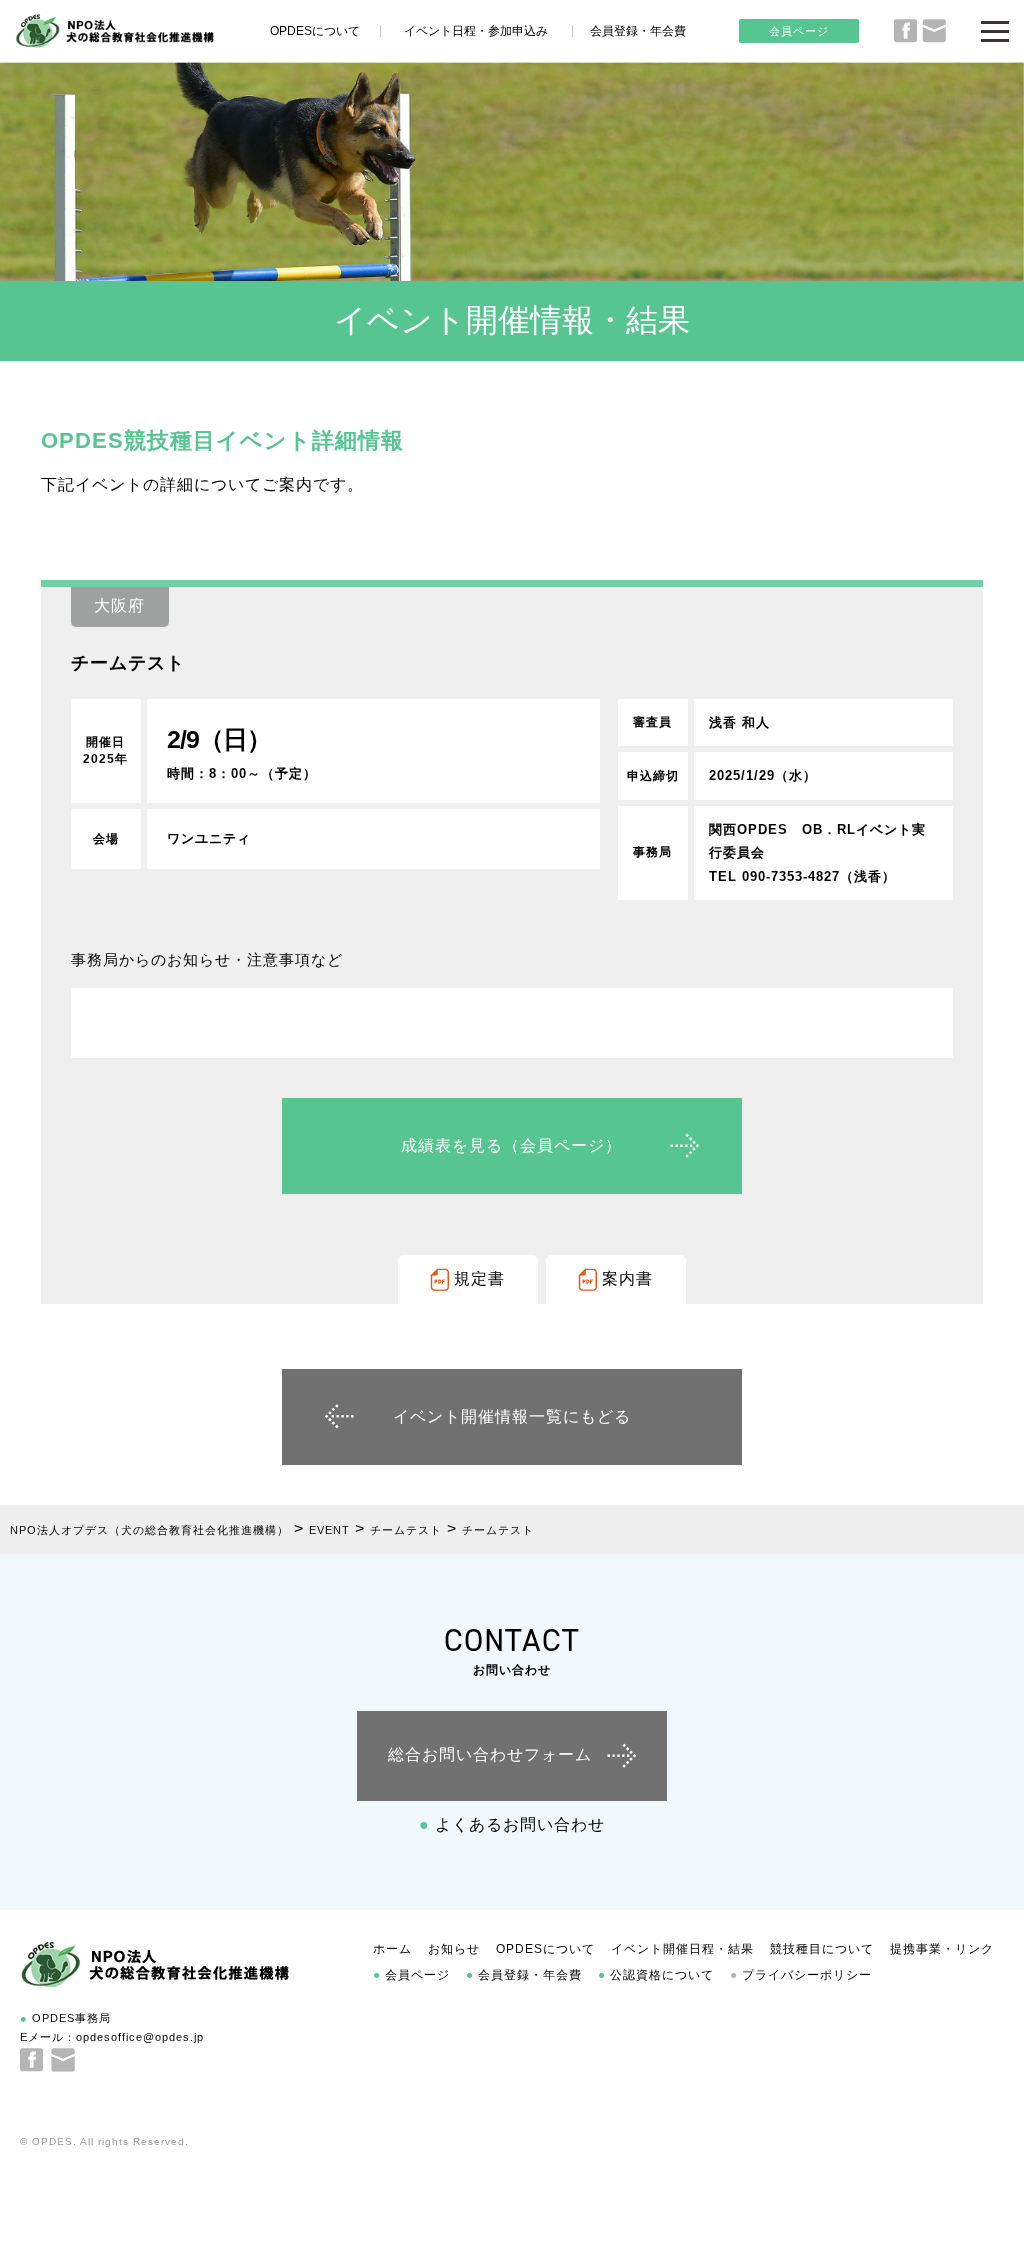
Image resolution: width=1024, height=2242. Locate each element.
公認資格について (656, 1975)
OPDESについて (315, 31)
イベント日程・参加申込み (476, 31)
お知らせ (454, 1949)
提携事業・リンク (942, 1949)
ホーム (392, 1949)
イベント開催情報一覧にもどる (512, 1416)
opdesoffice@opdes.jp (140, 2037)
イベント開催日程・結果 (682, 1949)
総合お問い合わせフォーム (490, 1754)
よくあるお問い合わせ (512, 1824)
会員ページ (799, 31)
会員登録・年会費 (638, 31)
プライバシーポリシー (801, 1975)
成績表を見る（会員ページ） (511, 1145)
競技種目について (822, 1949)
